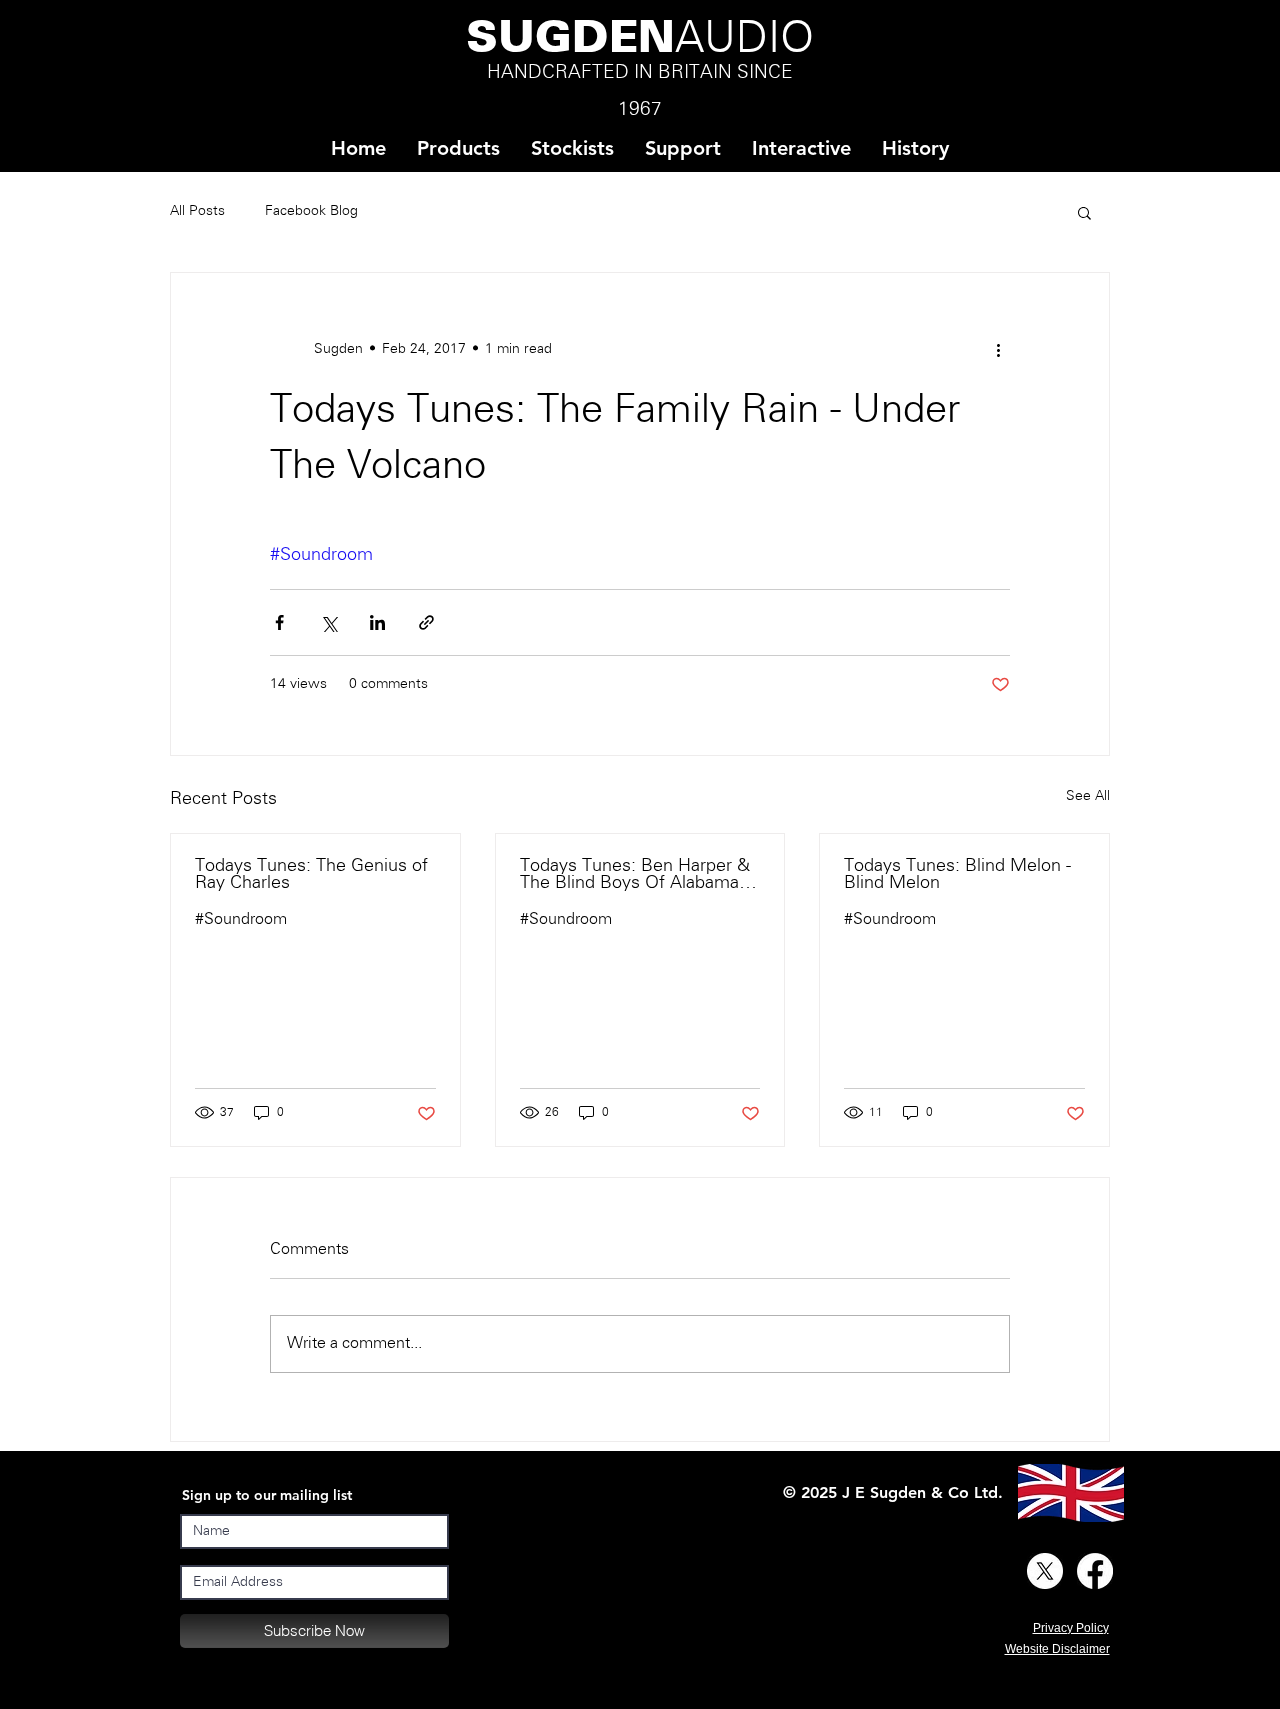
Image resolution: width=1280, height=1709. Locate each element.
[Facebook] (1095, 1571)
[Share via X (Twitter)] (328, 622)
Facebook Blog (311, 211)
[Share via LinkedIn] (377, 622)
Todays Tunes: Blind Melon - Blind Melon (957, 875)
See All (1088, 796)
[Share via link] (426, 622)
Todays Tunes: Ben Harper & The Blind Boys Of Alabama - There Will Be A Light (635, 875)
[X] (1045, 1571)
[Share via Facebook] (279, 622)
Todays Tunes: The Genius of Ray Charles (311, 875)
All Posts (197, 211)
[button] (572, 148)
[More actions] (998, 349)
